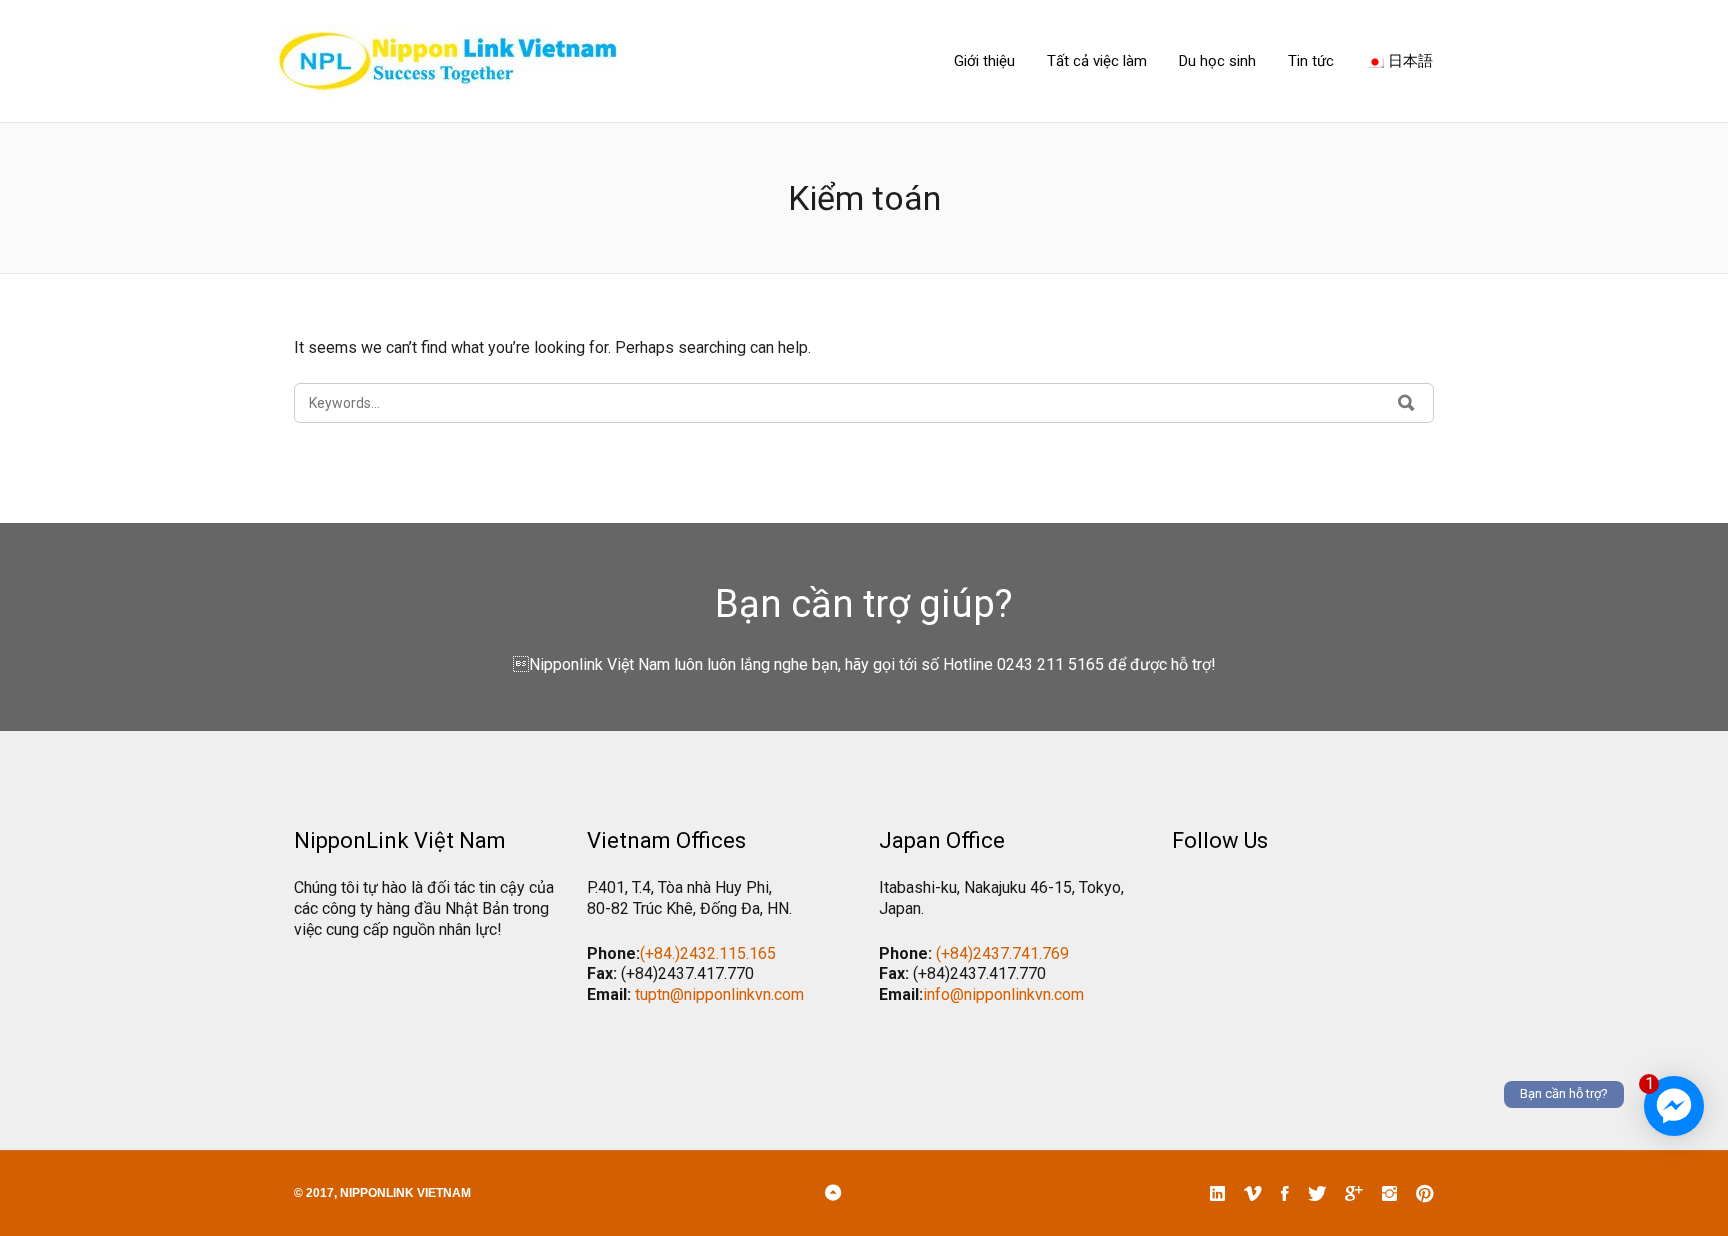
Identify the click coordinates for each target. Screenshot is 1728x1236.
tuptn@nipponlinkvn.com (719, 994)
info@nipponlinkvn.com (1003, 994)
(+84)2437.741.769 (1002, 953)
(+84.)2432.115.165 (708, 953)
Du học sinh (1217, 61)
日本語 (1408, 61)
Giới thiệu (984, 61)
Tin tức (1311, 61)
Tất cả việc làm (1097, 61)
